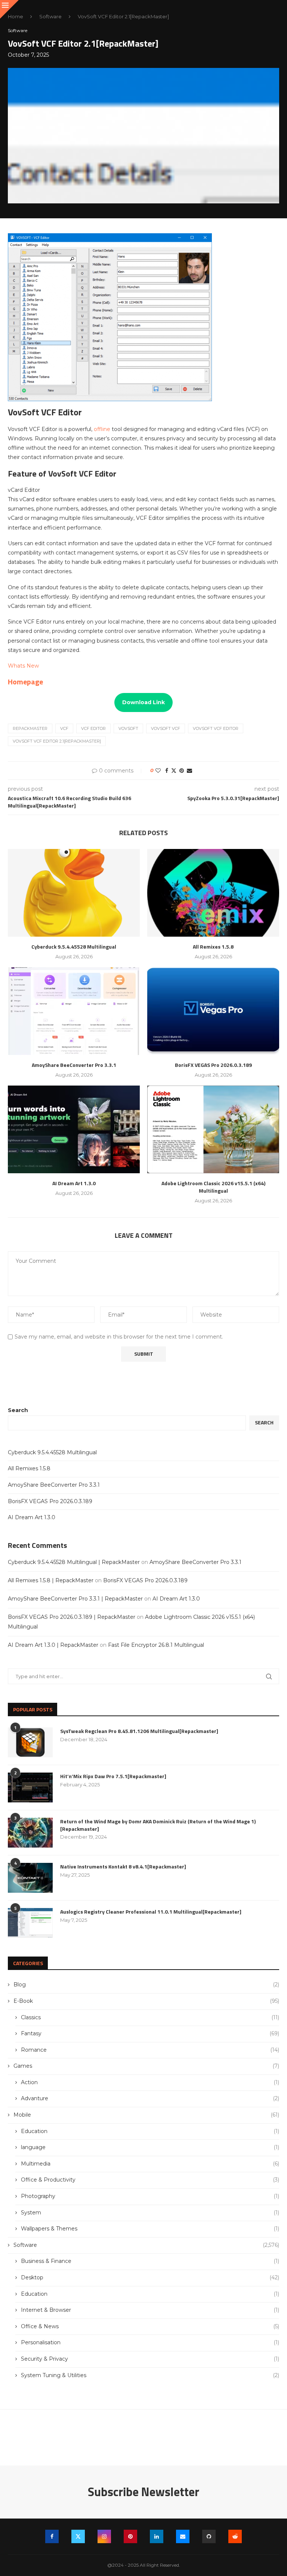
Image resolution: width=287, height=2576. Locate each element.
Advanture (150, 2098)
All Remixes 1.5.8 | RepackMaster (51, 1580)
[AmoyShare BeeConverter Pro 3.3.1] (74, 1011)
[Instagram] (104, 2536)
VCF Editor (93, 728)
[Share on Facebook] (167, 771)
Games (146, 2066)
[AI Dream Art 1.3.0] (74, 1129)
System (150, 2213)
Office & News (150, 2326)
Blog (146, 1985)
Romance (150, 2050)
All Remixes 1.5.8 (213, 947)
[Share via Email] (189, 771)
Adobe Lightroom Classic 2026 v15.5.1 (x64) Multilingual (213, 1187)
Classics (150, 2017)
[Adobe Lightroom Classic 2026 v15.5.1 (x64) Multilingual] (213, 1129)
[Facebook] (52, 2536)
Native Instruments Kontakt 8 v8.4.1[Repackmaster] (123, 1867)
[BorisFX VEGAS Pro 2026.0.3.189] (213, 1011)
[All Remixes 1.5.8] (213, 893)
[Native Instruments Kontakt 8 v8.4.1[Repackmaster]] (30, 1878)
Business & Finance (150, 2261)
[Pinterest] (130, 2536)
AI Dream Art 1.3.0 (74, 1183)
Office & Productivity (150, 2180)
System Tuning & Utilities (150, 2375)
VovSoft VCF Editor (216, 728)
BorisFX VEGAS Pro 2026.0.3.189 (213, 1065)
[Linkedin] (157, 2536)
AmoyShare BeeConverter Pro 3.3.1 (74, 1065)
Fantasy (150, 2033)
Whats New (23, 666)
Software (50, 16)
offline (103, 429)
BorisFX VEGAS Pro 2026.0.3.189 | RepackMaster (72, 1617)
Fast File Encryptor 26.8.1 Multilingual (156, 1645)
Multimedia (150, 2164)
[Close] (9, 9)
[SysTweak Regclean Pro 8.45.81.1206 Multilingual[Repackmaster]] (30, 1742)
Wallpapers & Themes (150, 2229)
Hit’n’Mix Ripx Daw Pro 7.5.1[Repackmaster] (113, 1776)
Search (18, 1410)
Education (150, 2131)
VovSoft (128, 728)
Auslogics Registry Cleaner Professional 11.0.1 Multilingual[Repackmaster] (151, 1912)
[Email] (183, 2536)
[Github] (209, 2536)
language (150, 2147)
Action (150, 2082)
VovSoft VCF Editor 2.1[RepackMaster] (57, 741)
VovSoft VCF (166, 728)
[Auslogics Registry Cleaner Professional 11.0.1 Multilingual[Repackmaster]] (30, 1923)
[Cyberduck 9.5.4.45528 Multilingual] (74, 893)
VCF (64, 728)
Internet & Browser (150, 2310)
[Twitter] (78, 2536)
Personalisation (150, 2342)
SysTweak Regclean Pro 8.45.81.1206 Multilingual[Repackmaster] (139, 1731)
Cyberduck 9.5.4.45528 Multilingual (74, 947)
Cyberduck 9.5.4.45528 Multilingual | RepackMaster (74, 1562)
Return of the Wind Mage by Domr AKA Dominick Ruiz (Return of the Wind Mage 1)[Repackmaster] (158, 1825)
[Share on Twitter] (174, 771)
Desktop (150, 2277)
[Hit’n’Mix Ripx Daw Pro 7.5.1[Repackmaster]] (30, 1787)
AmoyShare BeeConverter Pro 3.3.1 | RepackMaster (75, 1599)
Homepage (25, 682)
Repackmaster (30, 728)
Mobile (146, 2115)
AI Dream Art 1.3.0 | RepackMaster (53, 1645)
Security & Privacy (150, 2359)
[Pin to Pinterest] (182, 771)
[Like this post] (158, 771)
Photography (150, 2196)
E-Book (146, 2001)
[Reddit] (235, 2536)
